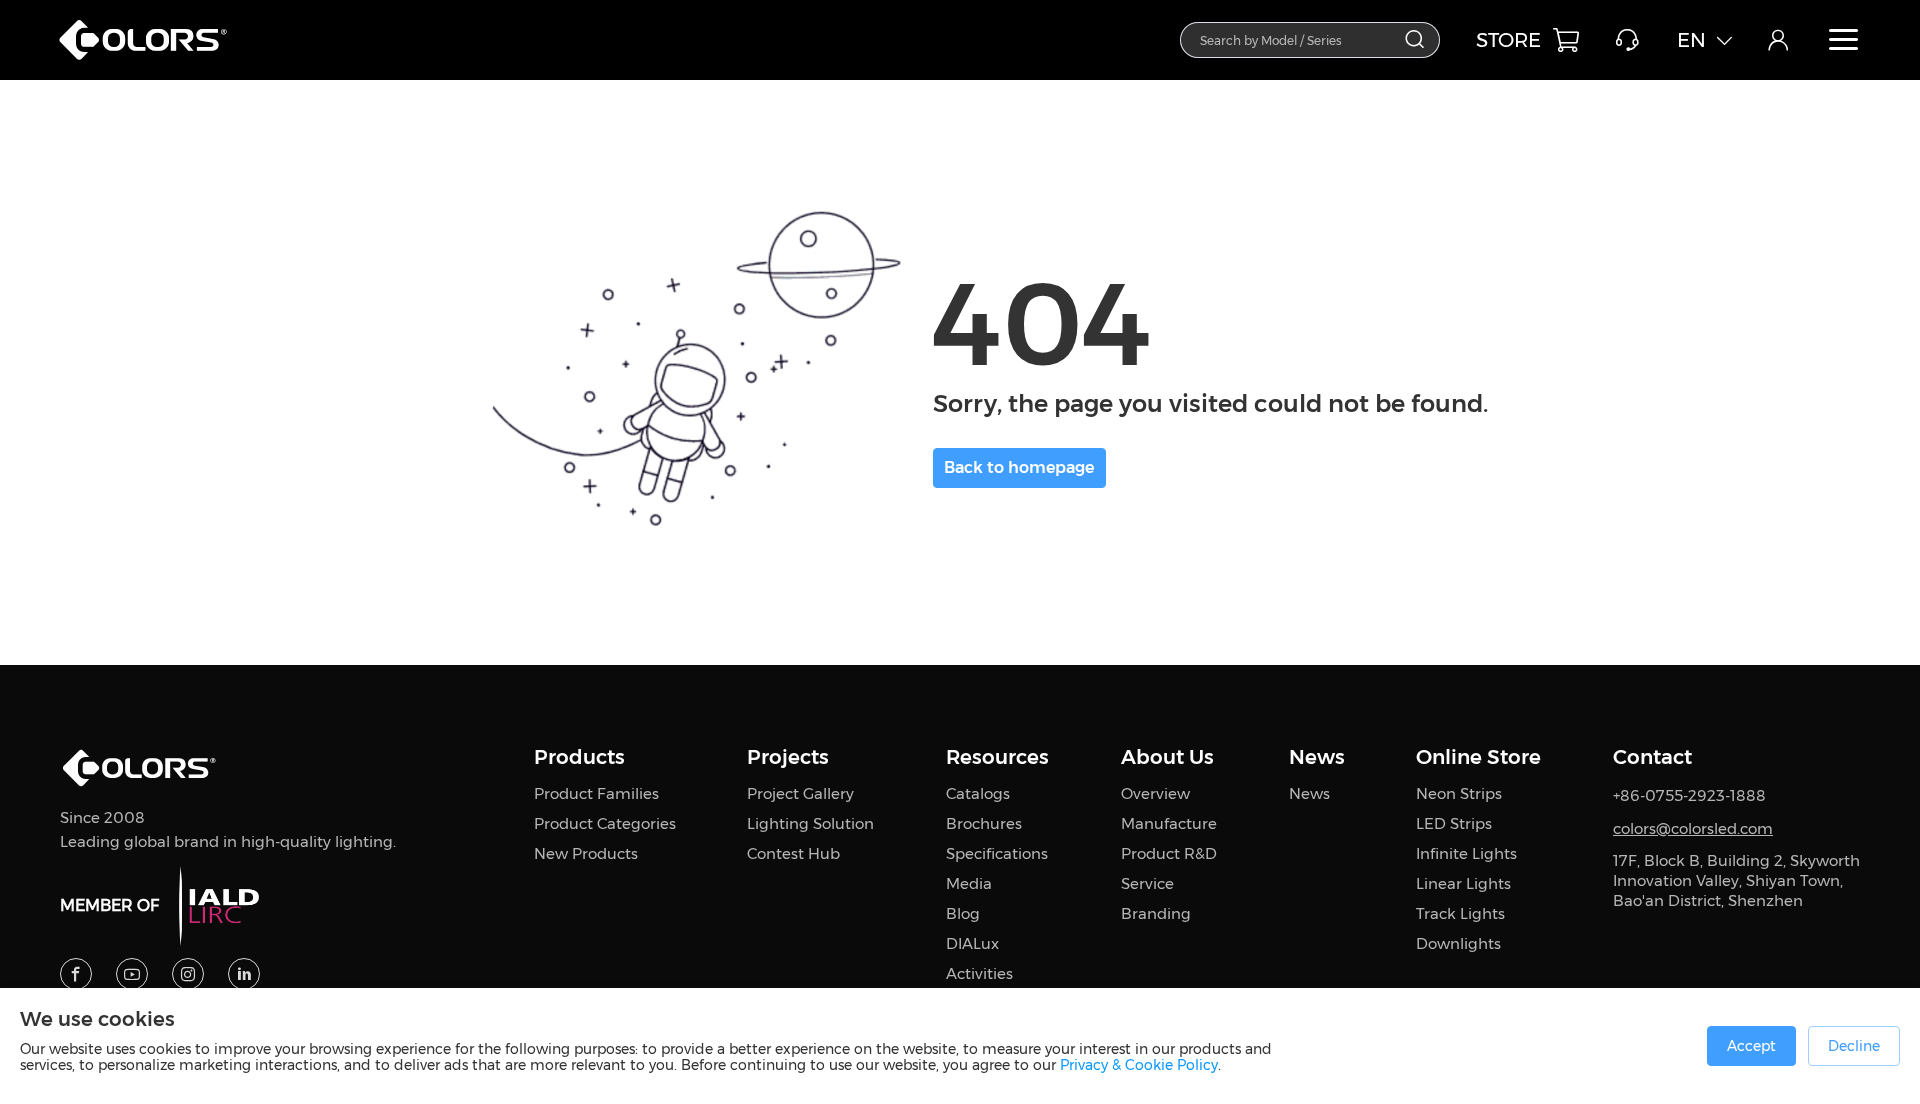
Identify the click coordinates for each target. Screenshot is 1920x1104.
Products (579, 757)
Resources (997, 757)
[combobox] (1310, 40)
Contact (1652, 757)
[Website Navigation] (1844, 40)
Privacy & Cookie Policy (1139, 1065)
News (1317, 757)
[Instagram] (188, 974)
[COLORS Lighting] (153, 61)
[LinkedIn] (244, 974)
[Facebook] (76, 974)
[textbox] (1298, 39)
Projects (788, 757)
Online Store (1478, 757)
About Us (1167, 757)
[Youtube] (132, 974)
